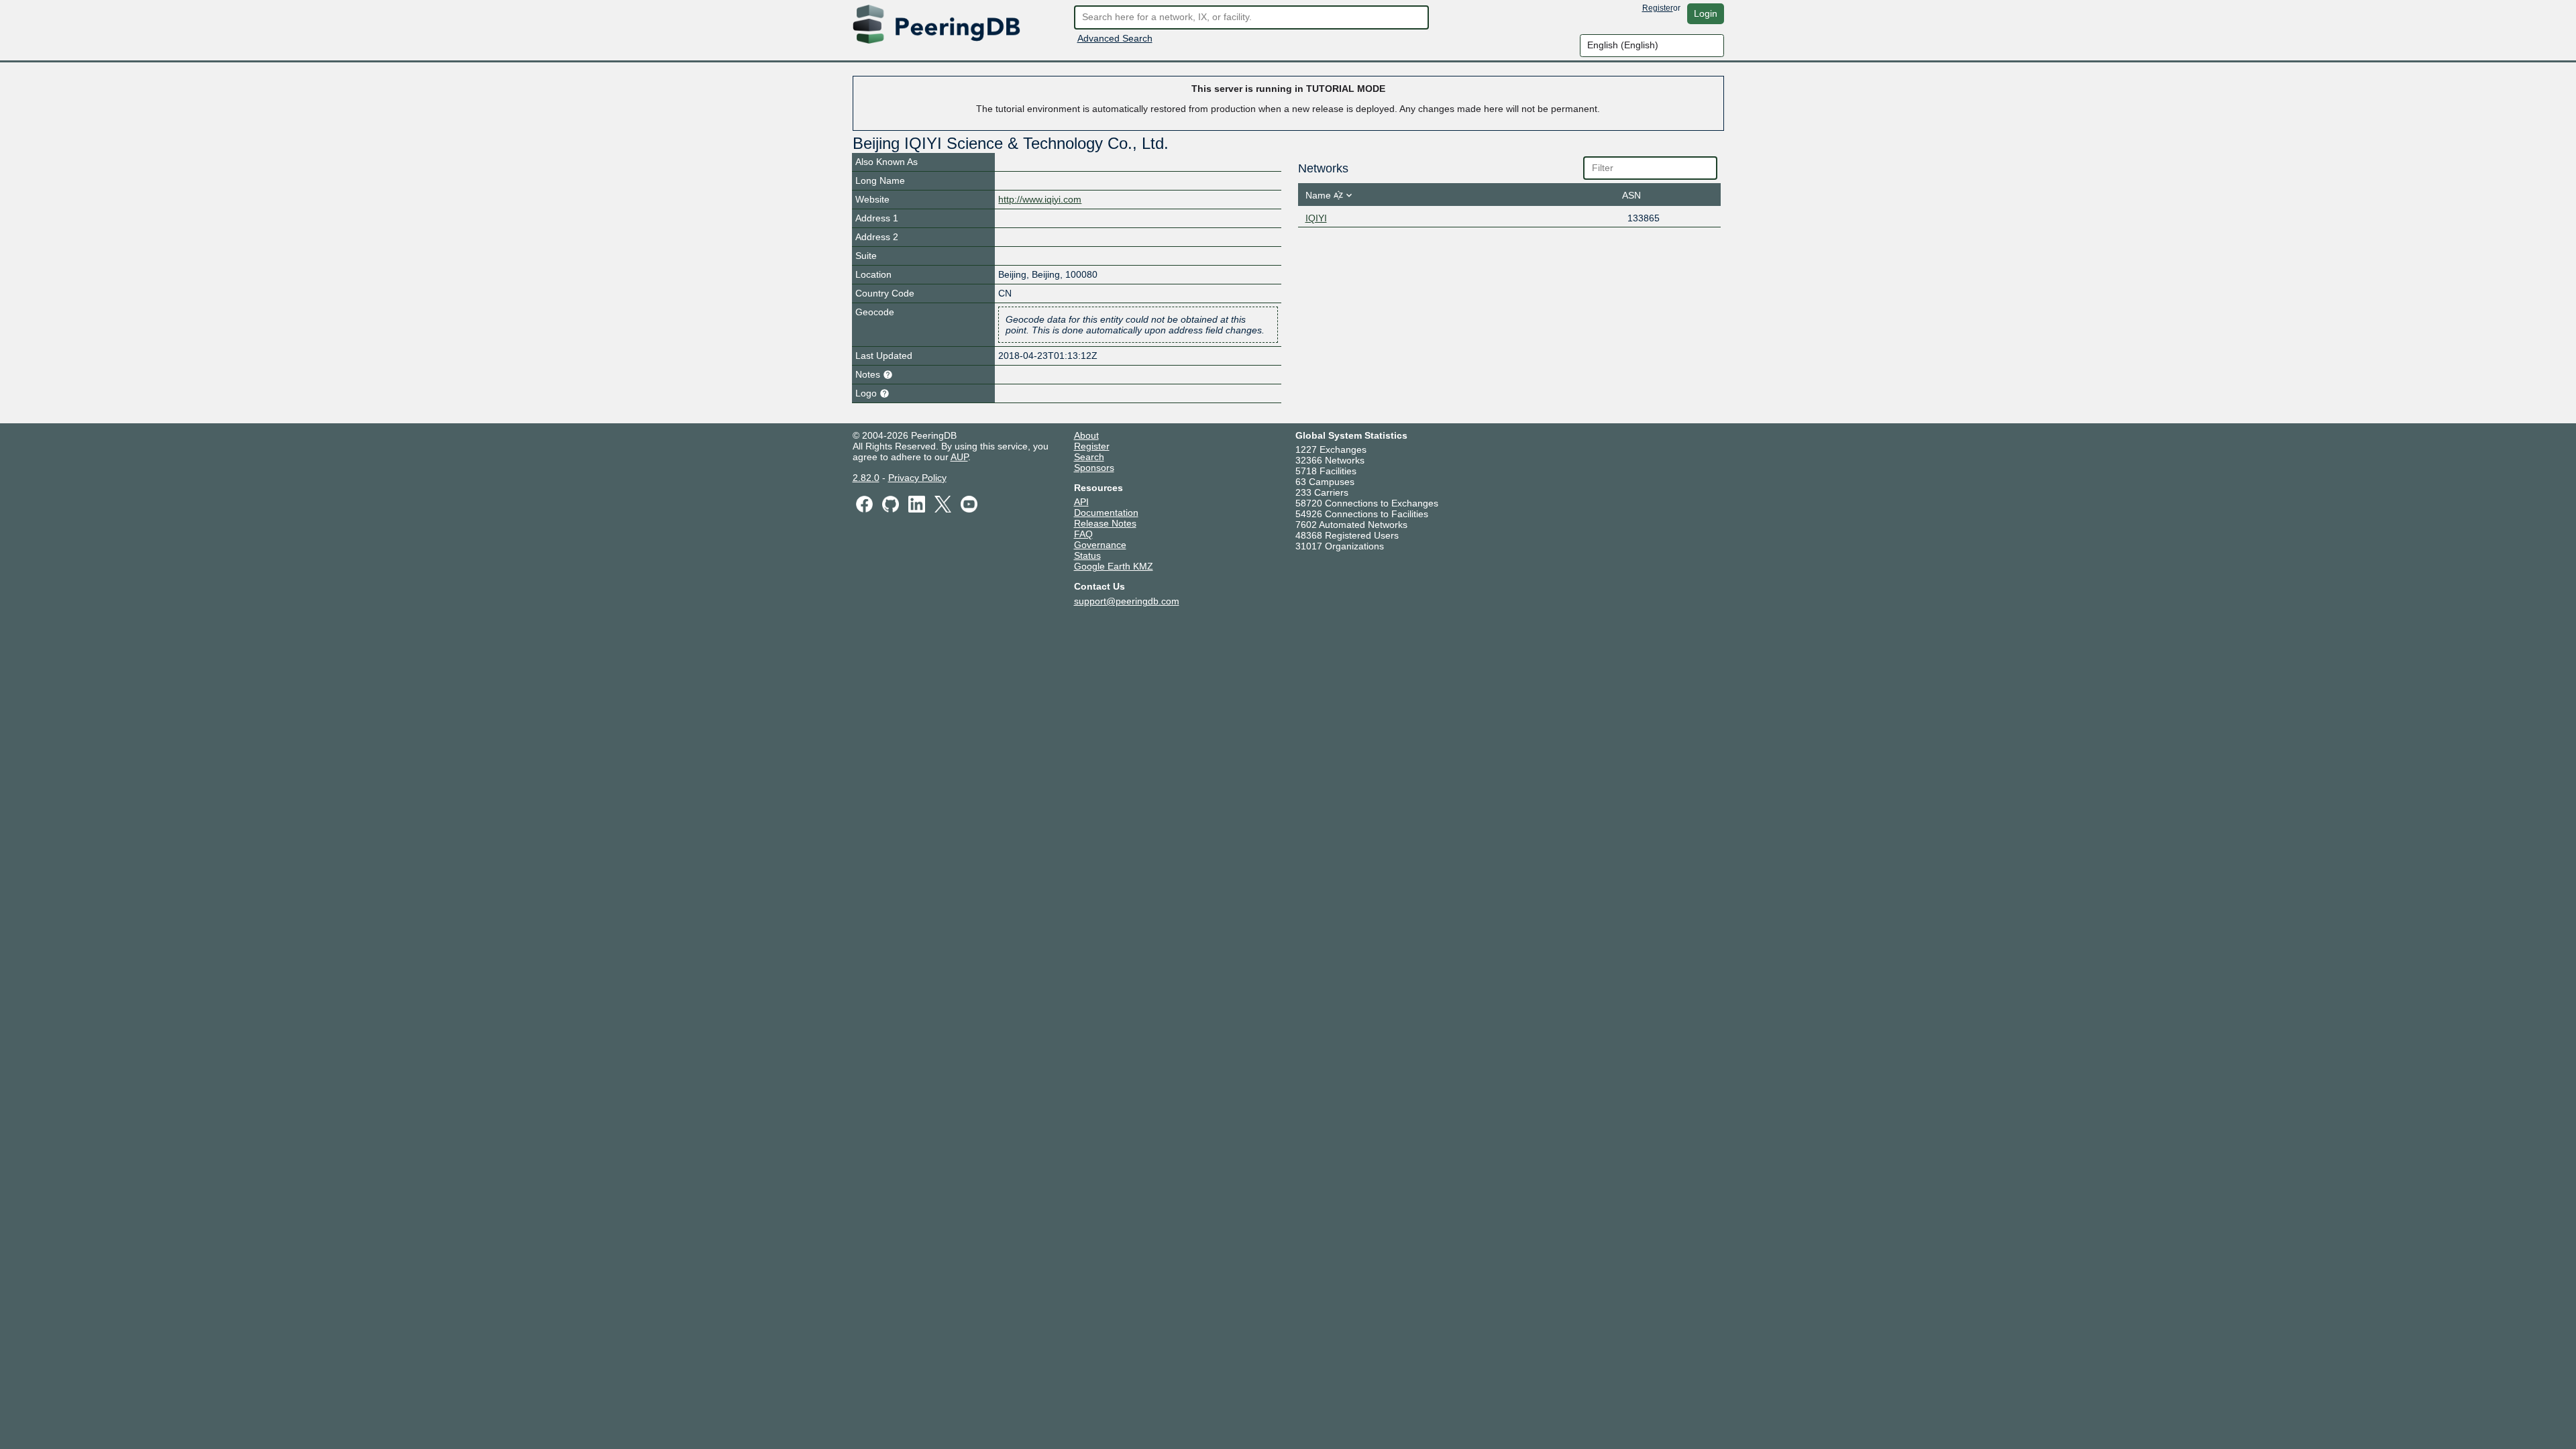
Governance (1100, 545)
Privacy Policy (917, 478)
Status (1087, 555)
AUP (959, 457)
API (1081, 502)
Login (1706, 13)
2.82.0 (866, 478)
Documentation (1106, 513)
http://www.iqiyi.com (1040, 199)
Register (1658, 8)
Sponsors (1094, 468)
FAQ (1083, 534)
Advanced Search (1115, 38)
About (1086, 435)
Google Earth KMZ (1114, 566)
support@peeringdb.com (1127, 601)
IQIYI (1316, 218)
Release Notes (1105, 523)
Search (1089, 457)
